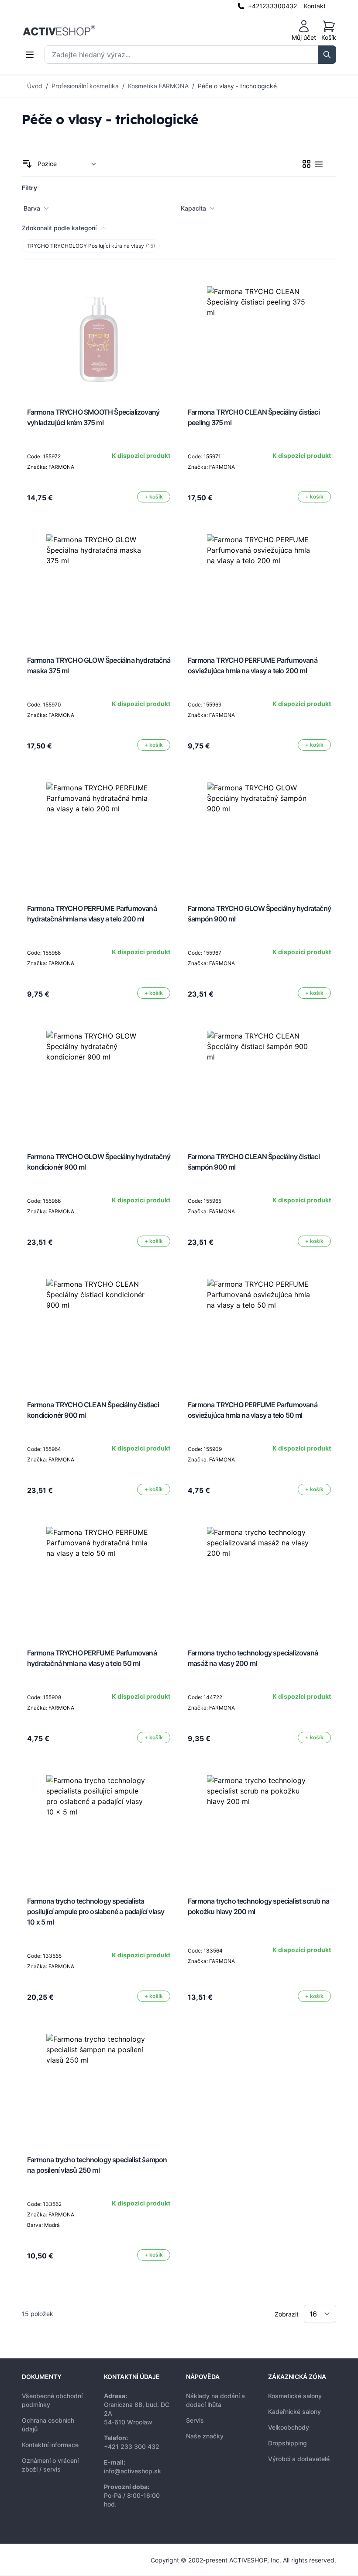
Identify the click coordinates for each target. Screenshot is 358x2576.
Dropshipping (287, 2443)
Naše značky (205, 2436)
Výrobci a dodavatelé (299, 2459)
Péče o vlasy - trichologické (237, 86)
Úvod (35, 86)
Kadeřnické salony (294, 2412)
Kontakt (315, 6)
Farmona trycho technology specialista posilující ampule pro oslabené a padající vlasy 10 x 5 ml (96, 1911)
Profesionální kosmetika (85, 86)
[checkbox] (306, 164)
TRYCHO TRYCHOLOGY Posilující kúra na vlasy (91, 246)
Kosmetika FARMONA (158, 86)
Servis (195, 2420)
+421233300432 (272, 6)
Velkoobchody (289, 2427)
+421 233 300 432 (132, 2446)
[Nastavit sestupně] (27, 164)
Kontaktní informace (50, 2445)
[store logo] (59, 31)
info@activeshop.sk (133, 2471)
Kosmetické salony (295, 2396)
